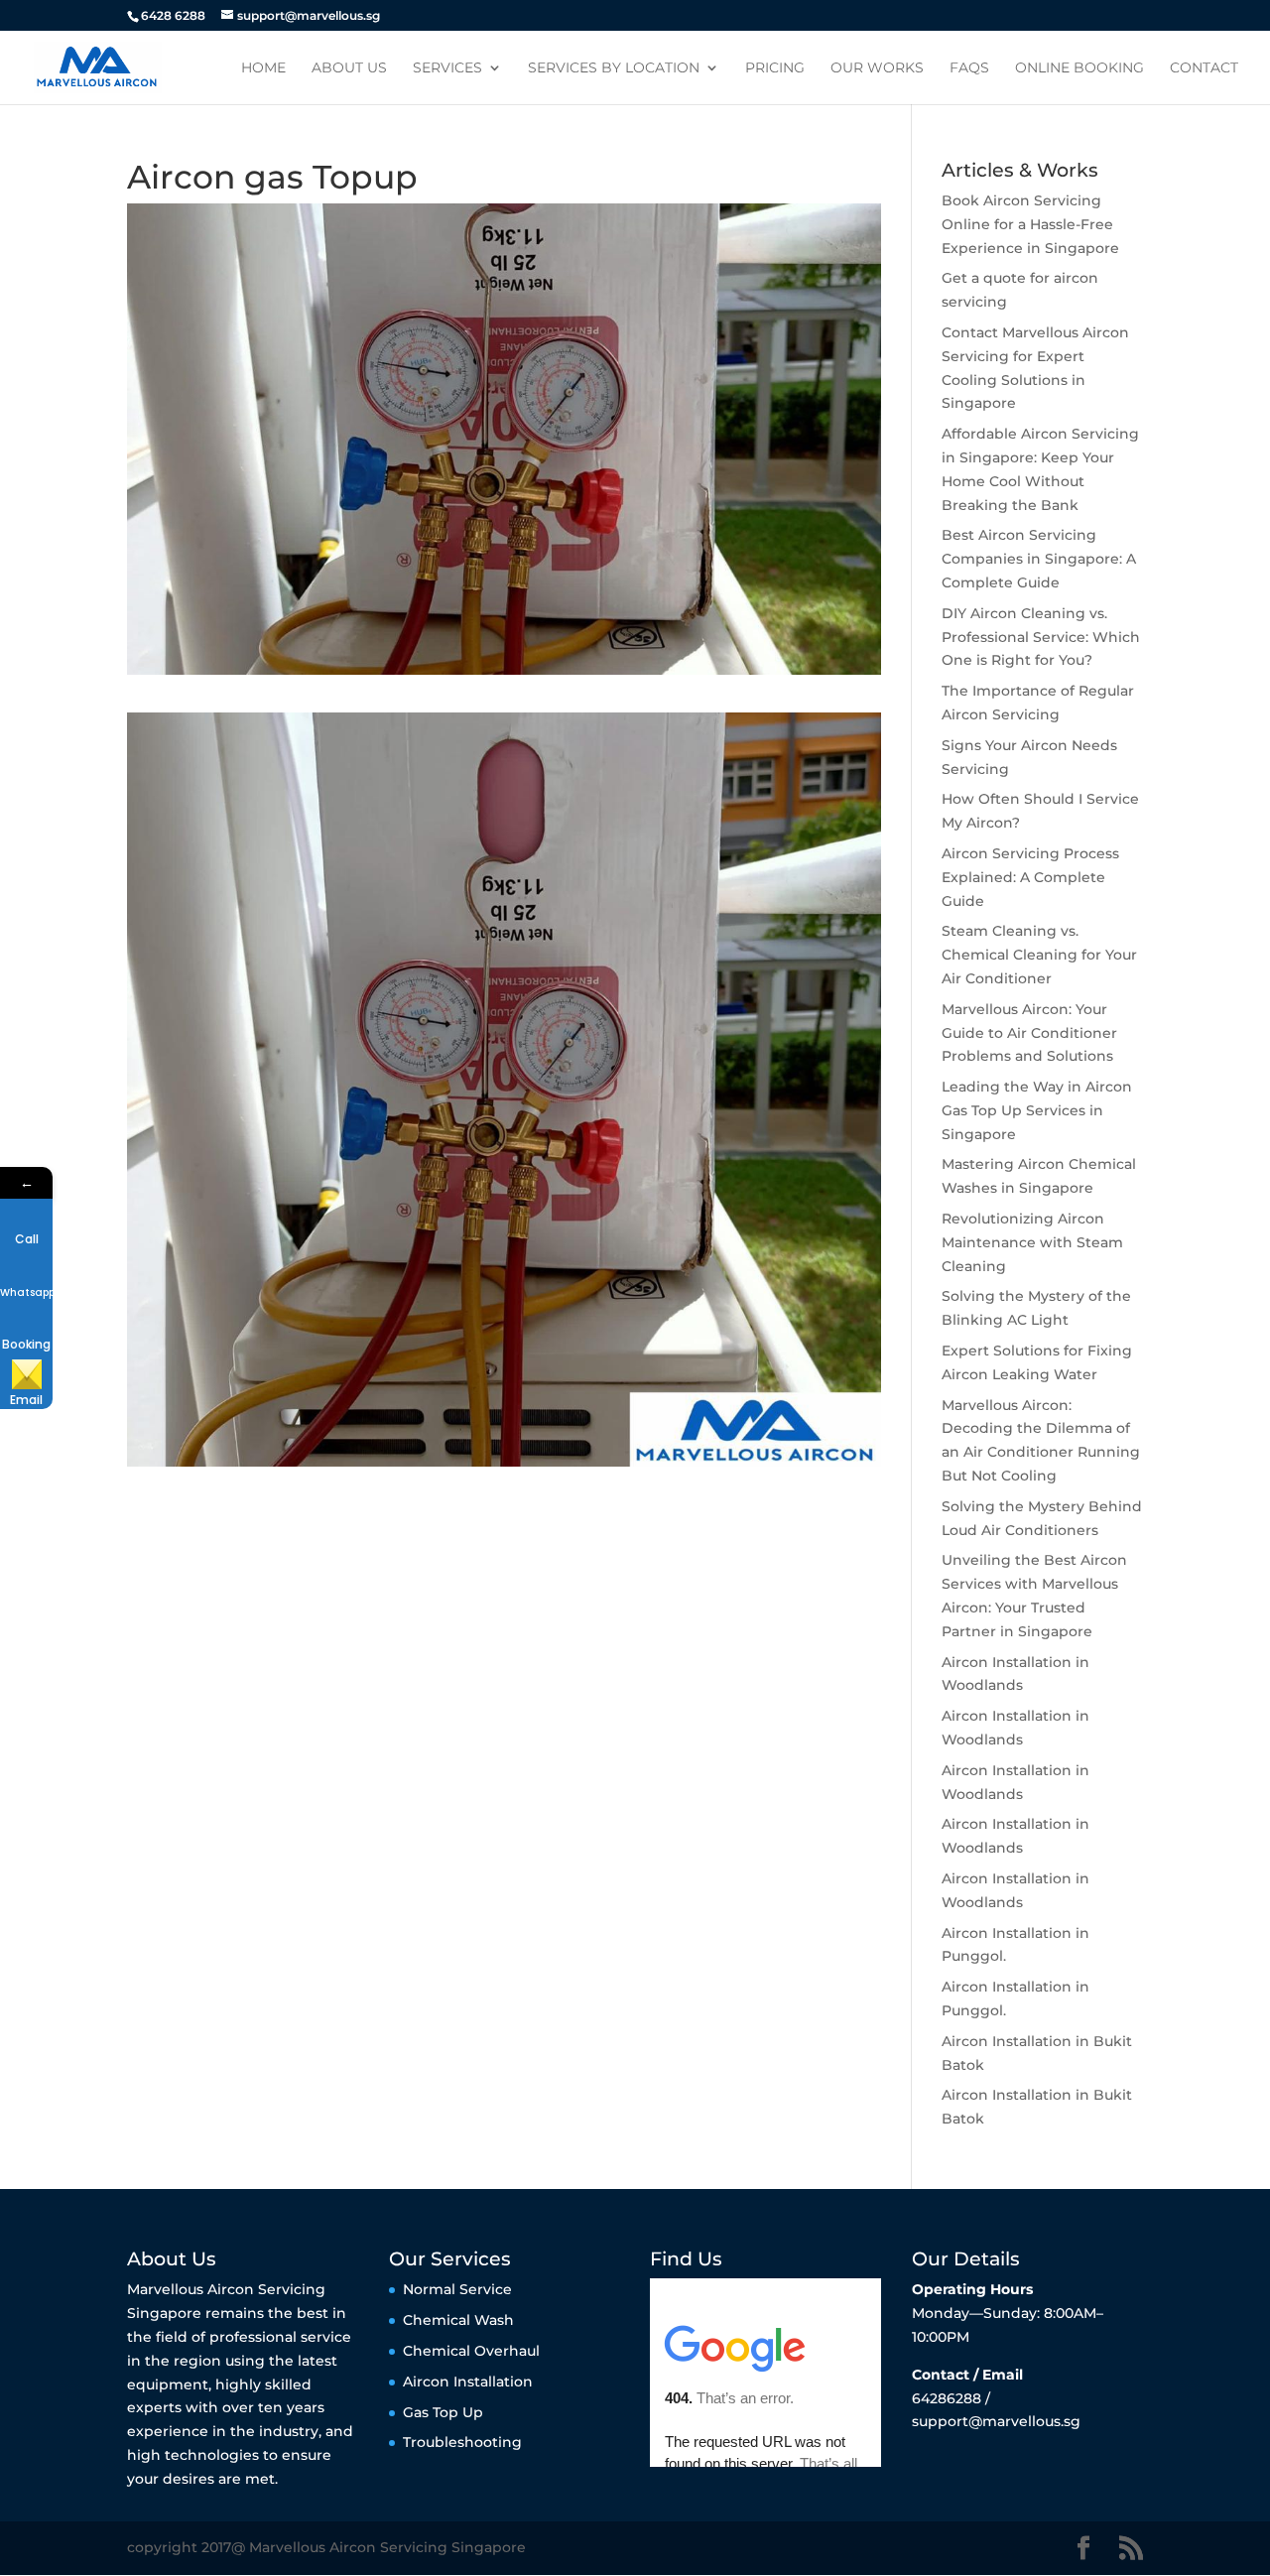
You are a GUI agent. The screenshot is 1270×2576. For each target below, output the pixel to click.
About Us (349, 68)
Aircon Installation (468, 2382)
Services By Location (614, 68)
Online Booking (1079, 68)
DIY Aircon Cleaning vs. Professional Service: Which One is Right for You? (1041, 637)
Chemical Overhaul (471, 2351)
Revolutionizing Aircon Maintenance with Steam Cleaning (1032, 1242)
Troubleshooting (462, 2442)
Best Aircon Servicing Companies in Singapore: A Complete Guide (1039, 559)
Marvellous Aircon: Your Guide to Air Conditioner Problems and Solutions (1029, 1033)
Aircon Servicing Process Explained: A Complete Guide (1030, 877)
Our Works (877, 68)
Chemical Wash (458, 2320)
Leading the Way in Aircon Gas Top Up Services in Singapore (1037, 1110)
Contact (1204, 68)
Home (263, 68)
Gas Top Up (443, 2412)
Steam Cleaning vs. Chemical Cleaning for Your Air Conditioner (1039, 955)
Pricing (775, 68)
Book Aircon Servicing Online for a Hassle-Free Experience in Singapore (1030, 224)
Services (447, 68)
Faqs (969, 68)
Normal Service (457, 2289)
